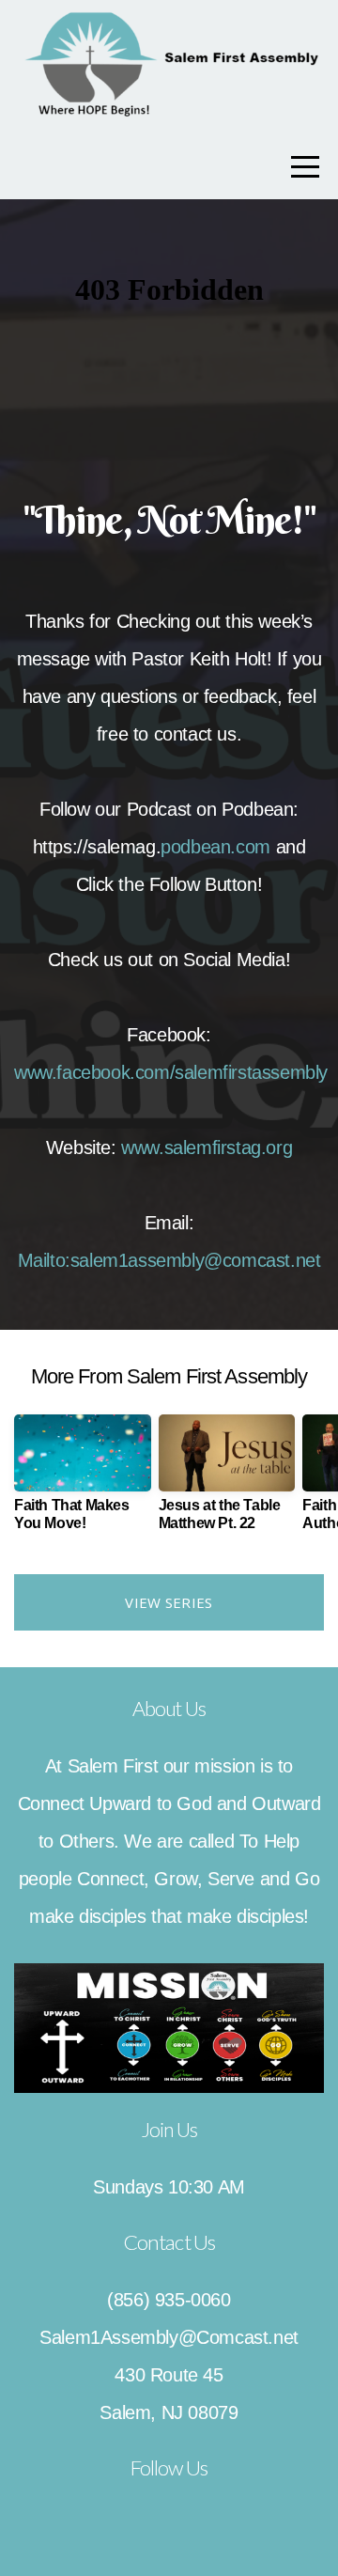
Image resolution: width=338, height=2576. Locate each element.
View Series (169, 1602)
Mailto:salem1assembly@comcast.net (169, 1260)
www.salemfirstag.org (207, 1147)
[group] (83, 1480)
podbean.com (215, 847)
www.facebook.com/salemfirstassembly (171, 1072)
